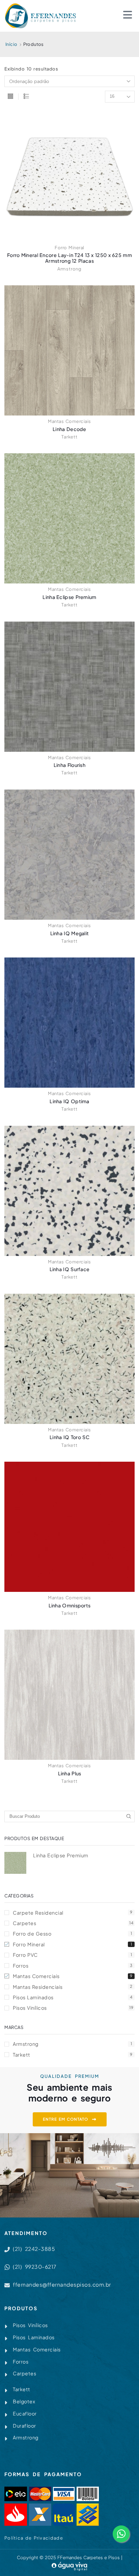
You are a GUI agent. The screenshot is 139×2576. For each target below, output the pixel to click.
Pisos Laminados (73, 1997)
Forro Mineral (69, 248)
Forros (73, 1966)
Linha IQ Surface (70, 1269)
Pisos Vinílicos (73, 2008)
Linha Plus (70, 1773)
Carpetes (73, 1923)
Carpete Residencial (73, 1913)
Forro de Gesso (72, 1934)
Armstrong (69, 269)
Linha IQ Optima (69, 1101)
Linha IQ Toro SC (69, 1437)
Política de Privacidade (34, 2538)
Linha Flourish (69, 765)
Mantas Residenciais (73, 1987)
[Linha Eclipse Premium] (15, 1863)
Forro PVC (72, 1955)
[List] (26, 97)
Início (11, 44)
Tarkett (69, 437)
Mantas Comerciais (69, 421)
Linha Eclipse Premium (69, 597)
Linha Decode (69, 429)
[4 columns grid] (10, 97)
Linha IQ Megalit (70, 933)
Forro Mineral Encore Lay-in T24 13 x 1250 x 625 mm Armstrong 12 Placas (69, 258)
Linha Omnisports (70, 1605)
